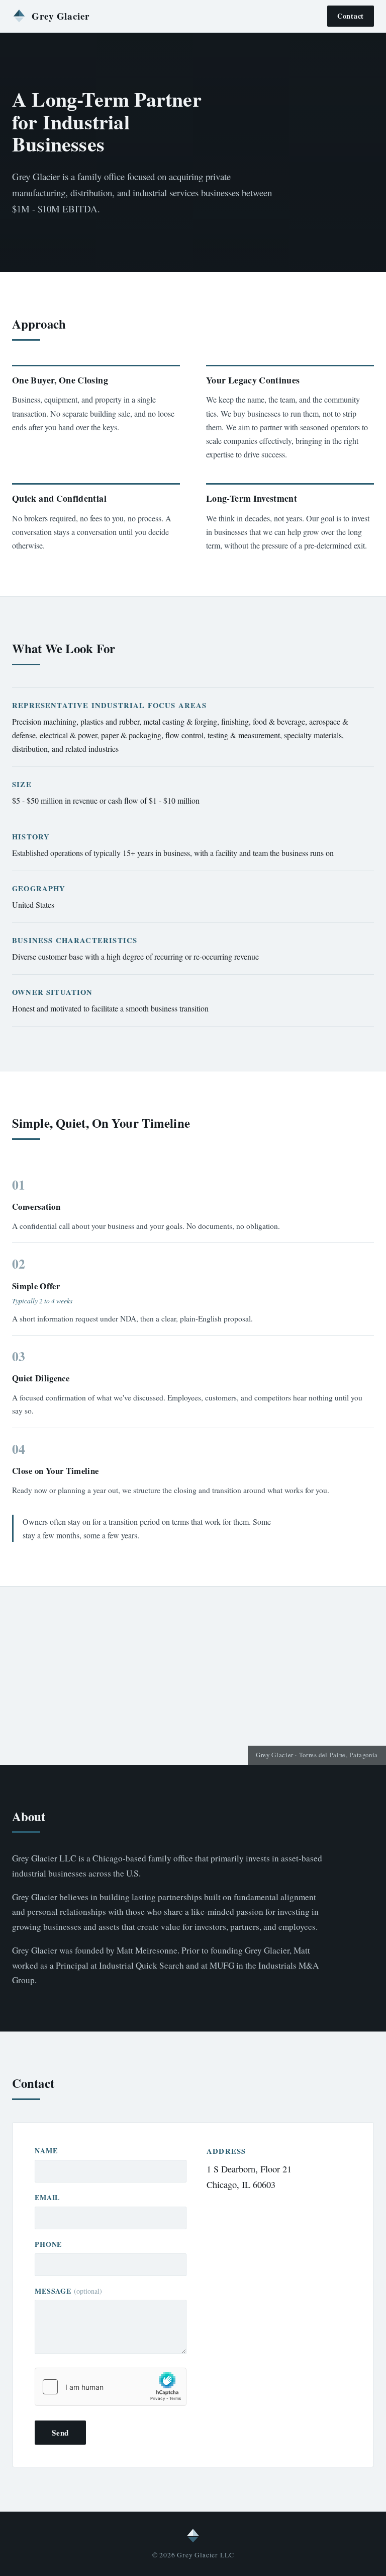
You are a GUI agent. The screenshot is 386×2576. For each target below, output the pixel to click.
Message (68, 2291)
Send (60, 2433)
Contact (351, 16)
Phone (48, 2244)
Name (46, 2151)
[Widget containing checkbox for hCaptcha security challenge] (111, 2387)
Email (47, 2197)
